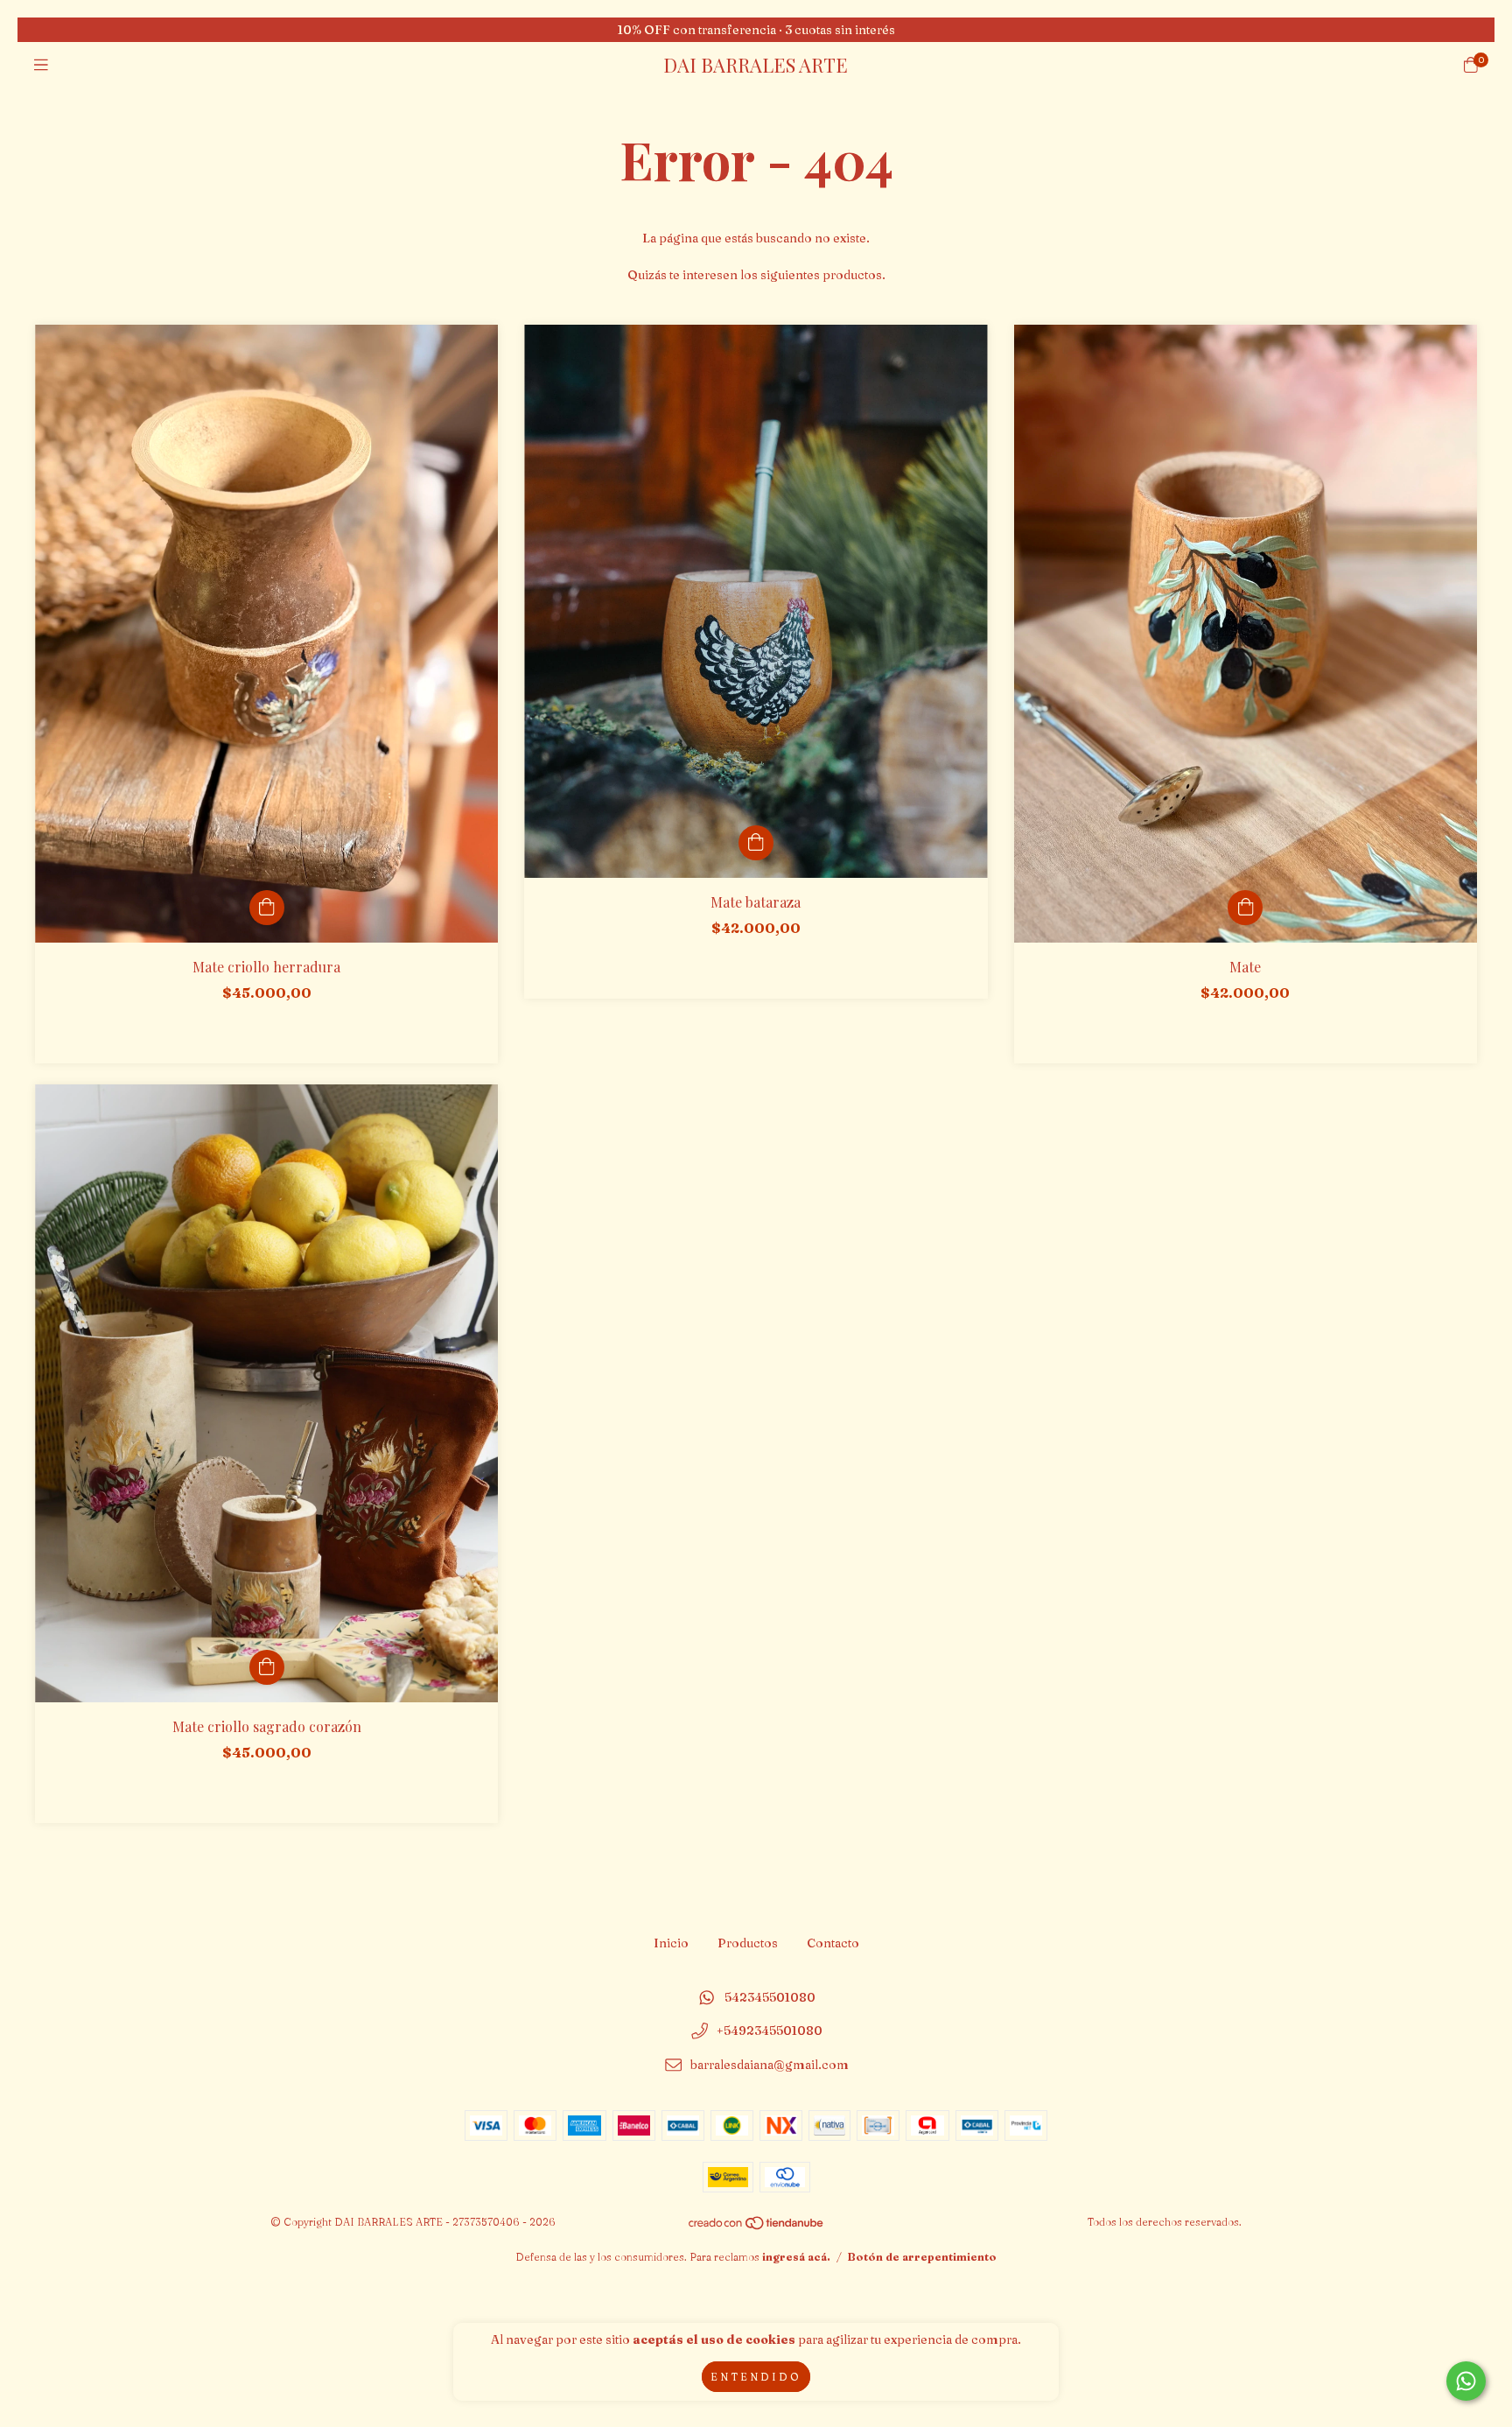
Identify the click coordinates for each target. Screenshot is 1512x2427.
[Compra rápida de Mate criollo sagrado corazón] (267, 1667)
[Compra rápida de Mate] (1245, 908)
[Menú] (41, 65)
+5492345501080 (770, 2031)
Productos (748, 1943)
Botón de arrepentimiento (922, 2257)
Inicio (671, 1943)
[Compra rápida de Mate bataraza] (756, 843)
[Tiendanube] (757, 2226)
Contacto (833, 1943)
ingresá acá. (796, 2257)
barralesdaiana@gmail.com (770, 2065)
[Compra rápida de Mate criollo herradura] (267, 908)
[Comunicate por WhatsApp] (1466, 2381)
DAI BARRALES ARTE (756, 65)
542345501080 (770, 1997)
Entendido (756, 2377)
